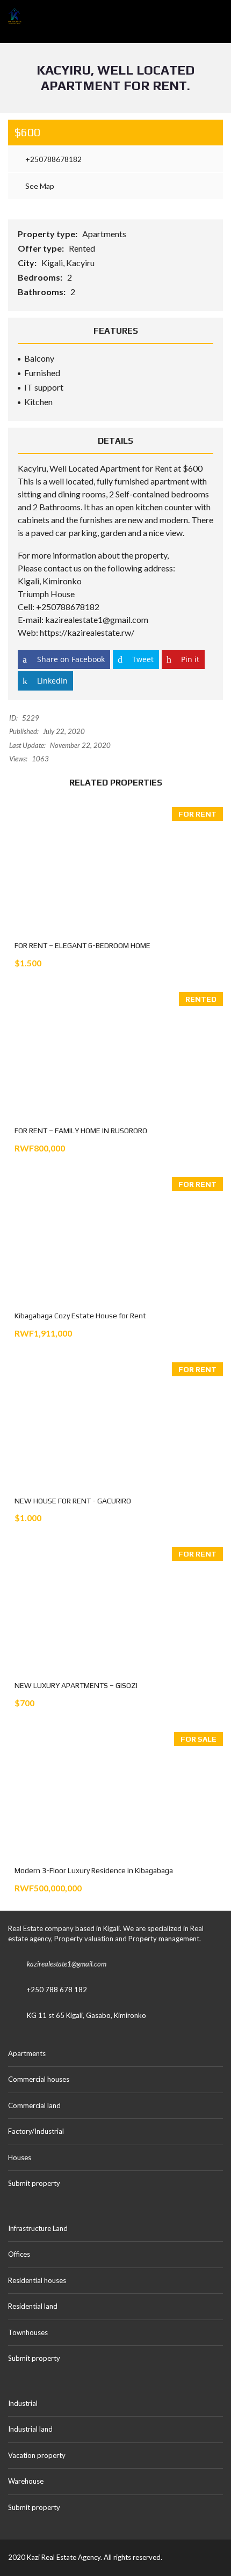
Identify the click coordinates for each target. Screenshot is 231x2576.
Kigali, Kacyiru (69, 263)
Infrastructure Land (38, 2228)
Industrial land (30, 2429)
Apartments (105, 234)
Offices (19, 2254)
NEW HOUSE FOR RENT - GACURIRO (73, 1501)
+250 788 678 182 (57, 1990)
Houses (20, 2157)
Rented (83, 248)
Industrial (23, 2403)
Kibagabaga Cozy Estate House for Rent (80, 1316)
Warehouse (26, 2481)
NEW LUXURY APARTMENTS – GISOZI (76, 1685)
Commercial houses (39, 2079)
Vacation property (37, 2455)
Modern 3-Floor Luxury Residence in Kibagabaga (94, 1870)
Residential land (33, 2306)
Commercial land (34, 2105)
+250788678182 (53, 159)
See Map (39, 186)
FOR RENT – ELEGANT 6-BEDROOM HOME (82, 945)
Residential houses (37, 2280)
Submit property (35, 2183)
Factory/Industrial (36, 2131)
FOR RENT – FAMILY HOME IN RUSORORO (81, 1131)
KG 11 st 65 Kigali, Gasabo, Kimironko (86, 2015)
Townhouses (28, 2332)
